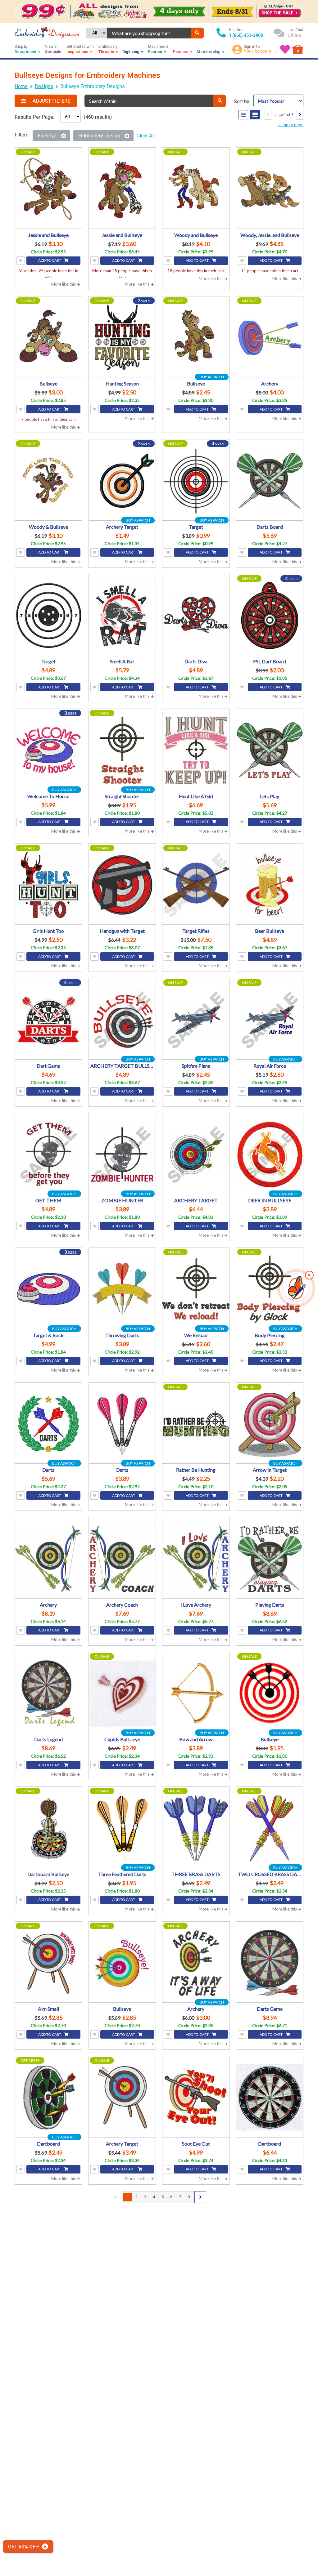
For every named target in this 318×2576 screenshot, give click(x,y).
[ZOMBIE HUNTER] (122, 1155)
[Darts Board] (270, 481)
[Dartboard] (48, 2098)
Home (21, 86)
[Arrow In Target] (270, 1424)
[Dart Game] (48, 1020)
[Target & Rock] (48, 1289)
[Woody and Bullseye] (196, 189)
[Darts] (48, 1424)
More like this (64, 284)
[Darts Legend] (48, 1693)
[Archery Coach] (122, 1559)
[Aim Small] (48, 1963)
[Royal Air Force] (270, 1020)
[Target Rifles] (196, 885)
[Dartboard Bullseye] (48, 1828)
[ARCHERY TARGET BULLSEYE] (122, 1020)
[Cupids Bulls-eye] (122, 1693)
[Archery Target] (122, 481)
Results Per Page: (34, 117)
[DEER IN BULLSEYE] (270, 1155)
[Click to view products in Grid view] (255, 115)
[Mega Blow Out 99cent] (159, 11)
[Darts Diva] (196, 616)
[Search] (197, 33)
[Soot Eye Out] (196, 2098)
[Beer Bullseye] (270, 885)
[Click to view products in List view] (243, 115)
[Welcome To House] (48, 750)
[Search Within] (220, 101)
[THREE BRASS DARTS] (196, 1828)
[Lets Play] (270, 750)
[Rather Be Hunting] (196, 1424)
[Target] (196, 481)
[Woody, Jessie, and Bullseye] (270, 189)
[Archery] (270, 338)
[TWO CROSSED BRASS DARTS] (270, 1828)
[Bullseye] (48, 338)
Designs (44, 86)
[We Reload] (196, 1289)
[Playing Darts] (270, 1559)
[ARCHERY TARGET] (196, 1155)
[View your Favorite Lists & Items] (285, 49)
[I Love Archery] (196, 1559)
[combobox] (149, 33)
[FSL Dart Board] (270, 616)
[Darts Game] (270, 1963)
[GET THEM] (48, 1155)
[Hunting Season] (122, 338)
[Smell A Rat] (122, 616)
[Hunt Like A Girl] (196, 750)
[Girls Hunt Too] (48, 885)
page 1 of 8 (284, 115)
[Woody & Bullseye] (48, 481)
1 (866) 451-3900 (246, 35)
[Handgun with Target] (122, 885)
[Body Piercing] (270, 1289)
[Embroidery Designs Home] (47, 33)
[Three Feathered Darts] (122, 1828)
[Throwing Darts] (122, 1289)
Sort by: (242, 102)
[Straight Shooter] (122, 750)
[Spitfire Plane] (196, 1020)
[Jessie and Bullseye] (48, 189)
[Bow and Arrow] (196, 1693)
